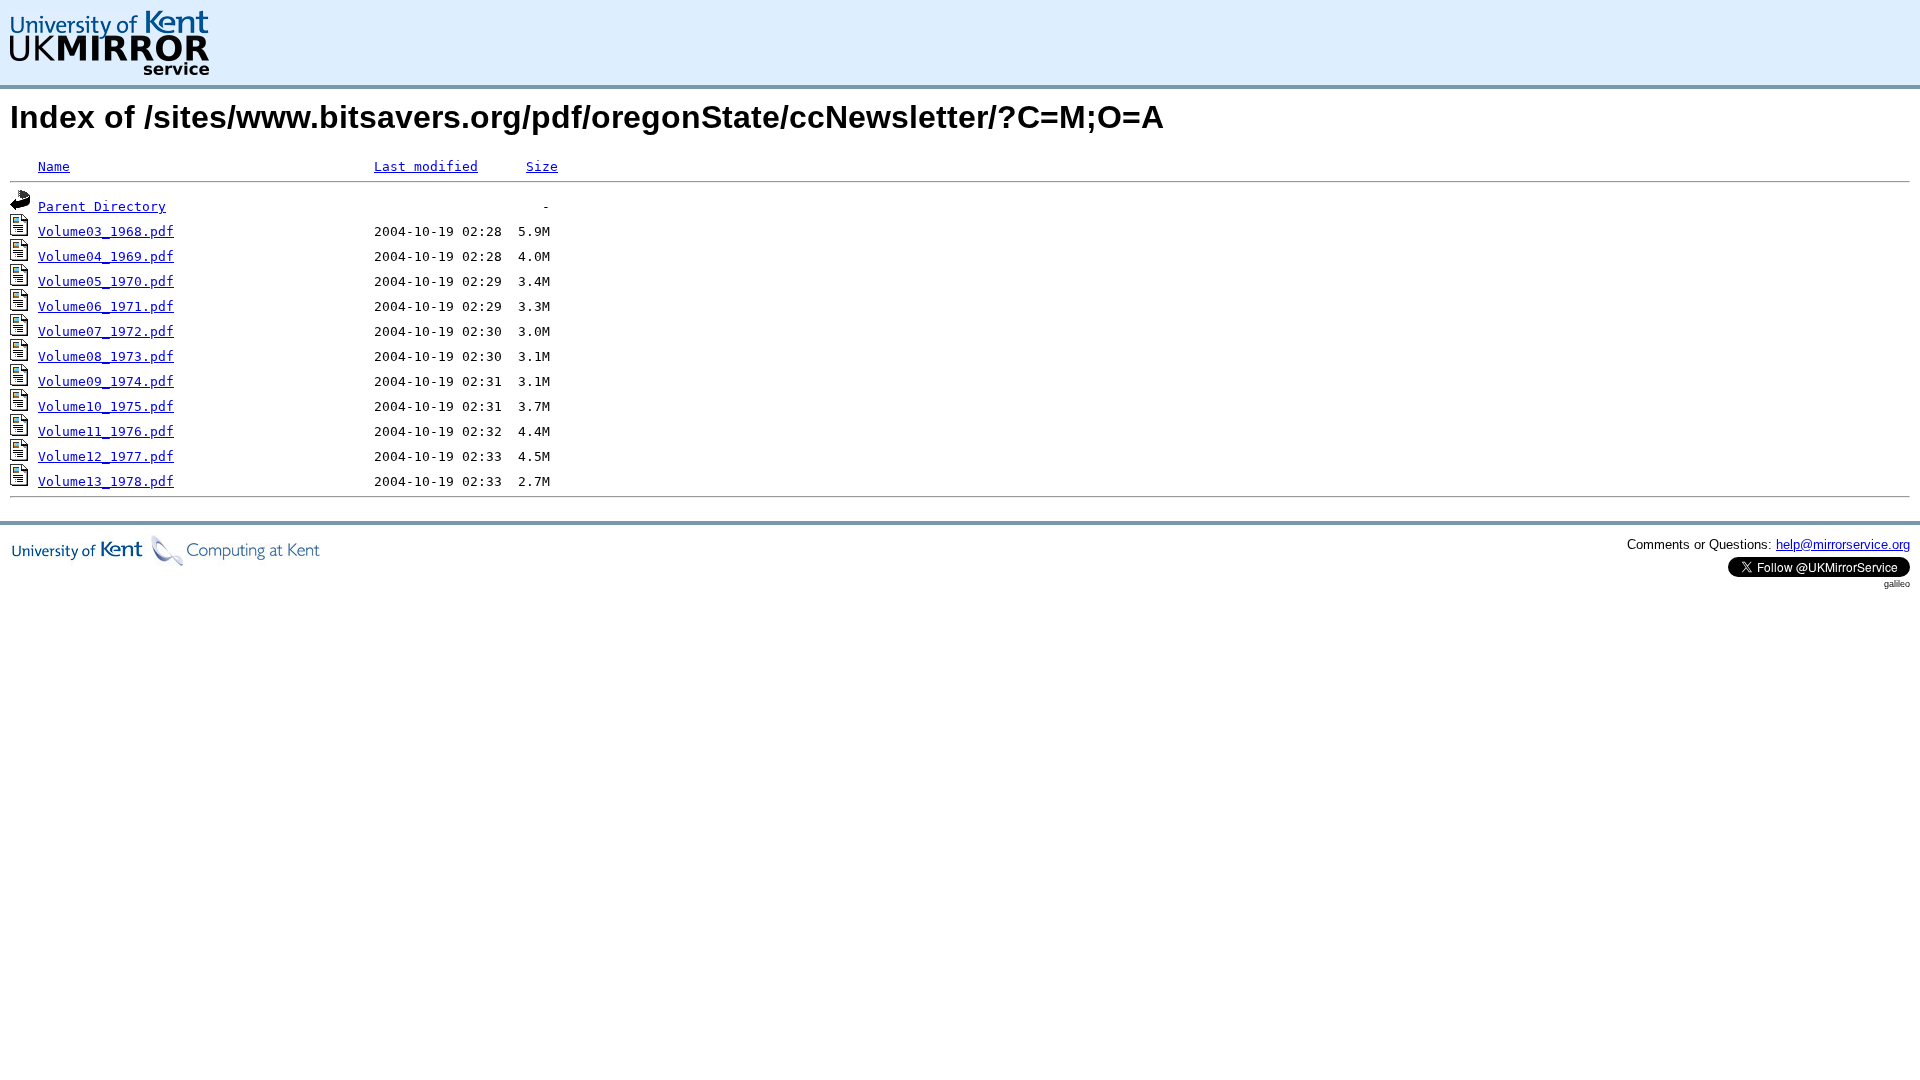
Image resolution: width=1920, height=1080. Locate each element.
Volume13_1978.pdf (106, 481)
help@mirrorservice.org (1843, 544)
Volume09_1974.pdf (106, 381)
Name (54, 166)
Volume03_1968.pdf (106, 231)
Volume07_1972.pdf (106, 331)
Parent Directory (102, 206)
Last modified (426, 166)
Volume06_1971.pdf (106, 306)
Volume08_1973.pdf (106, 356)
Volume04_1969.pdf (106, 256)
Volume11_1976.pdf (106, 431)
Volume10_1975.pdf (106, 406)
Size (542, 166)
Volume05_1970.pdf (106, 281)
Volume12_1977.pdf (106, 456)
